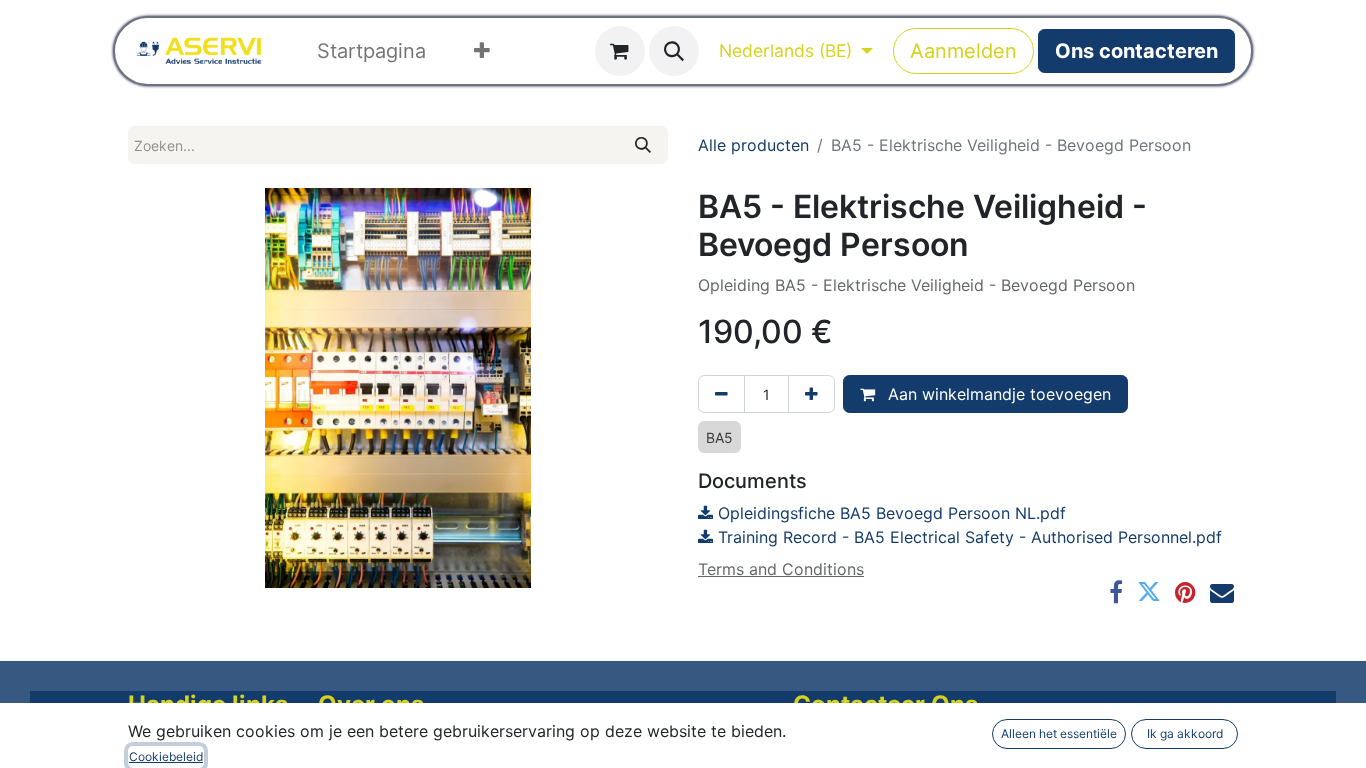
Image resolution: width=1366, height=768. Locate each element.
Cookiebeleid (166, 756)
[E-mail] (1222, 592)
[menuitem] (371, 51)
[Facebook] (1116, 592)
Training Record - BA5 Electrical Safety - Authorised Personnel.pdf (967, 537)
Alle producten (753, 145)
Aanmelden (963, 51)
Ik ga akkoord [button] (1185, 733)
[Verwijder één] (721, 394)
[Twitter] (1149, 592)
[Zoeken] (643, 145)
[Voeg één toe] (811, 394)
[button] (674, 51)
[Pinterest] (1185, 592)
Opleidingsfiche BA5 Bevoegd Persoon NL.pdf (889, 513)
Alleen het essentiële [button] (1059, 733)
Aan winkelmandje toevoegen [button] (997, 394)
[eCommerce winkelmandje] (620, 51)
